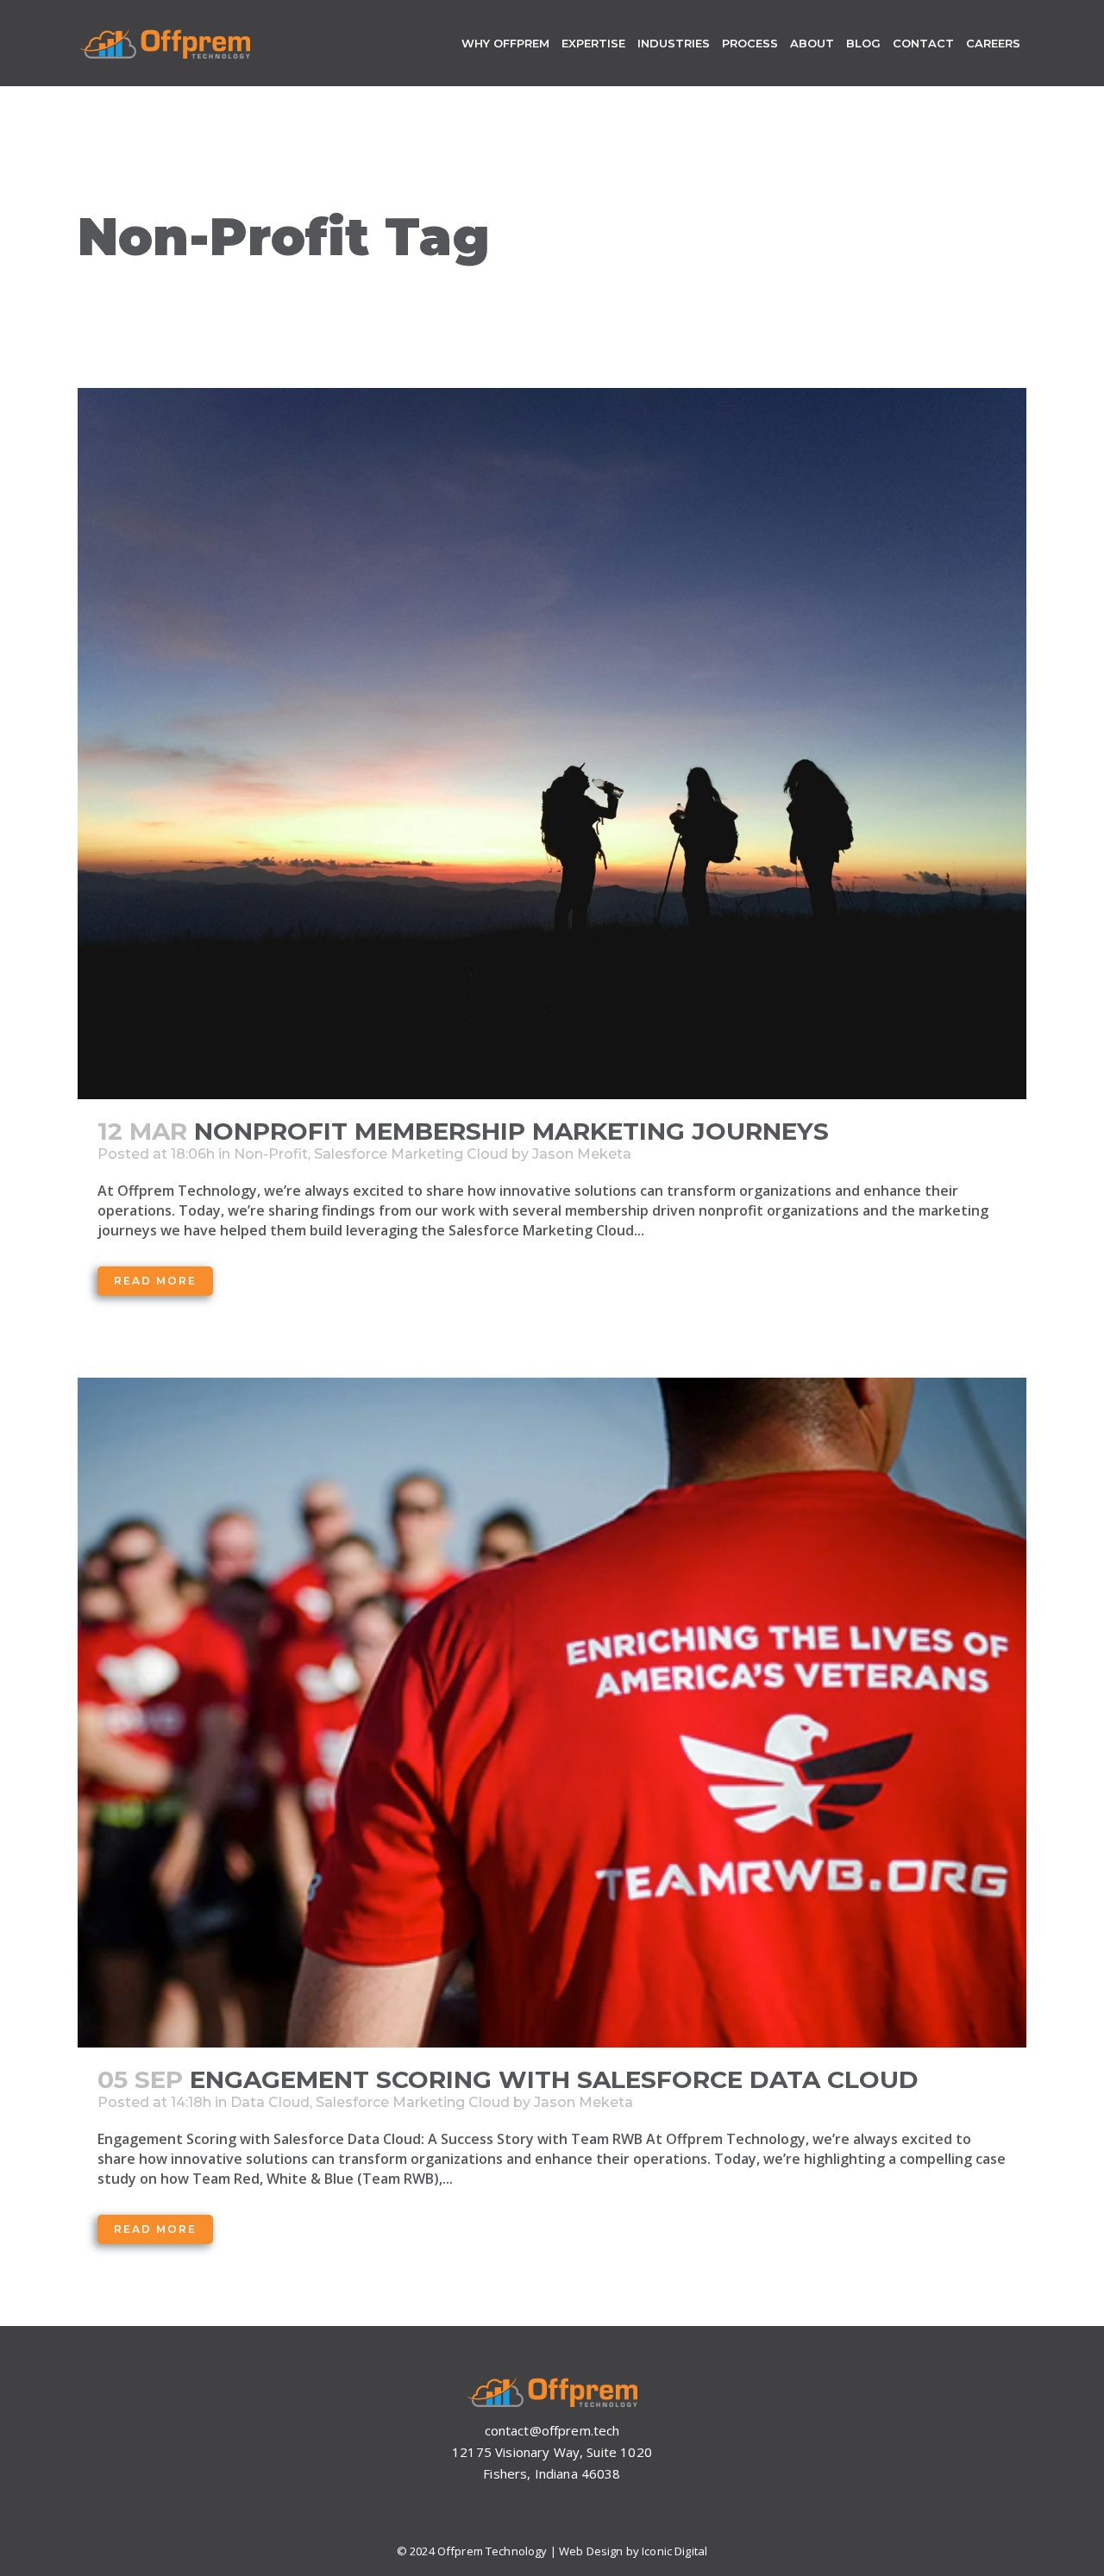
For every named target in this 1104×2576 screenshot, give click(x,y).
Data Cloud (270, 2102)
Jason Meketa (582, 1154)
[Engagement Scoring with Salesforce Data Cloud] (552, 1713)
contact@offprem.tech (552, 2430)
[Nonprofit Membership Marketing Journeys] (552, 744)
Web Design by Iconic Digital (633, 2551)
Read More (155, 1281)
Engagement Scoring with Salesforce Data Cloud (554, 2079)
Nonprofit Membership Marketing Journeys (511, 1131)
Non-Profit (271, 1154)
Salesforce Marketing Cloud (411, 1154)
